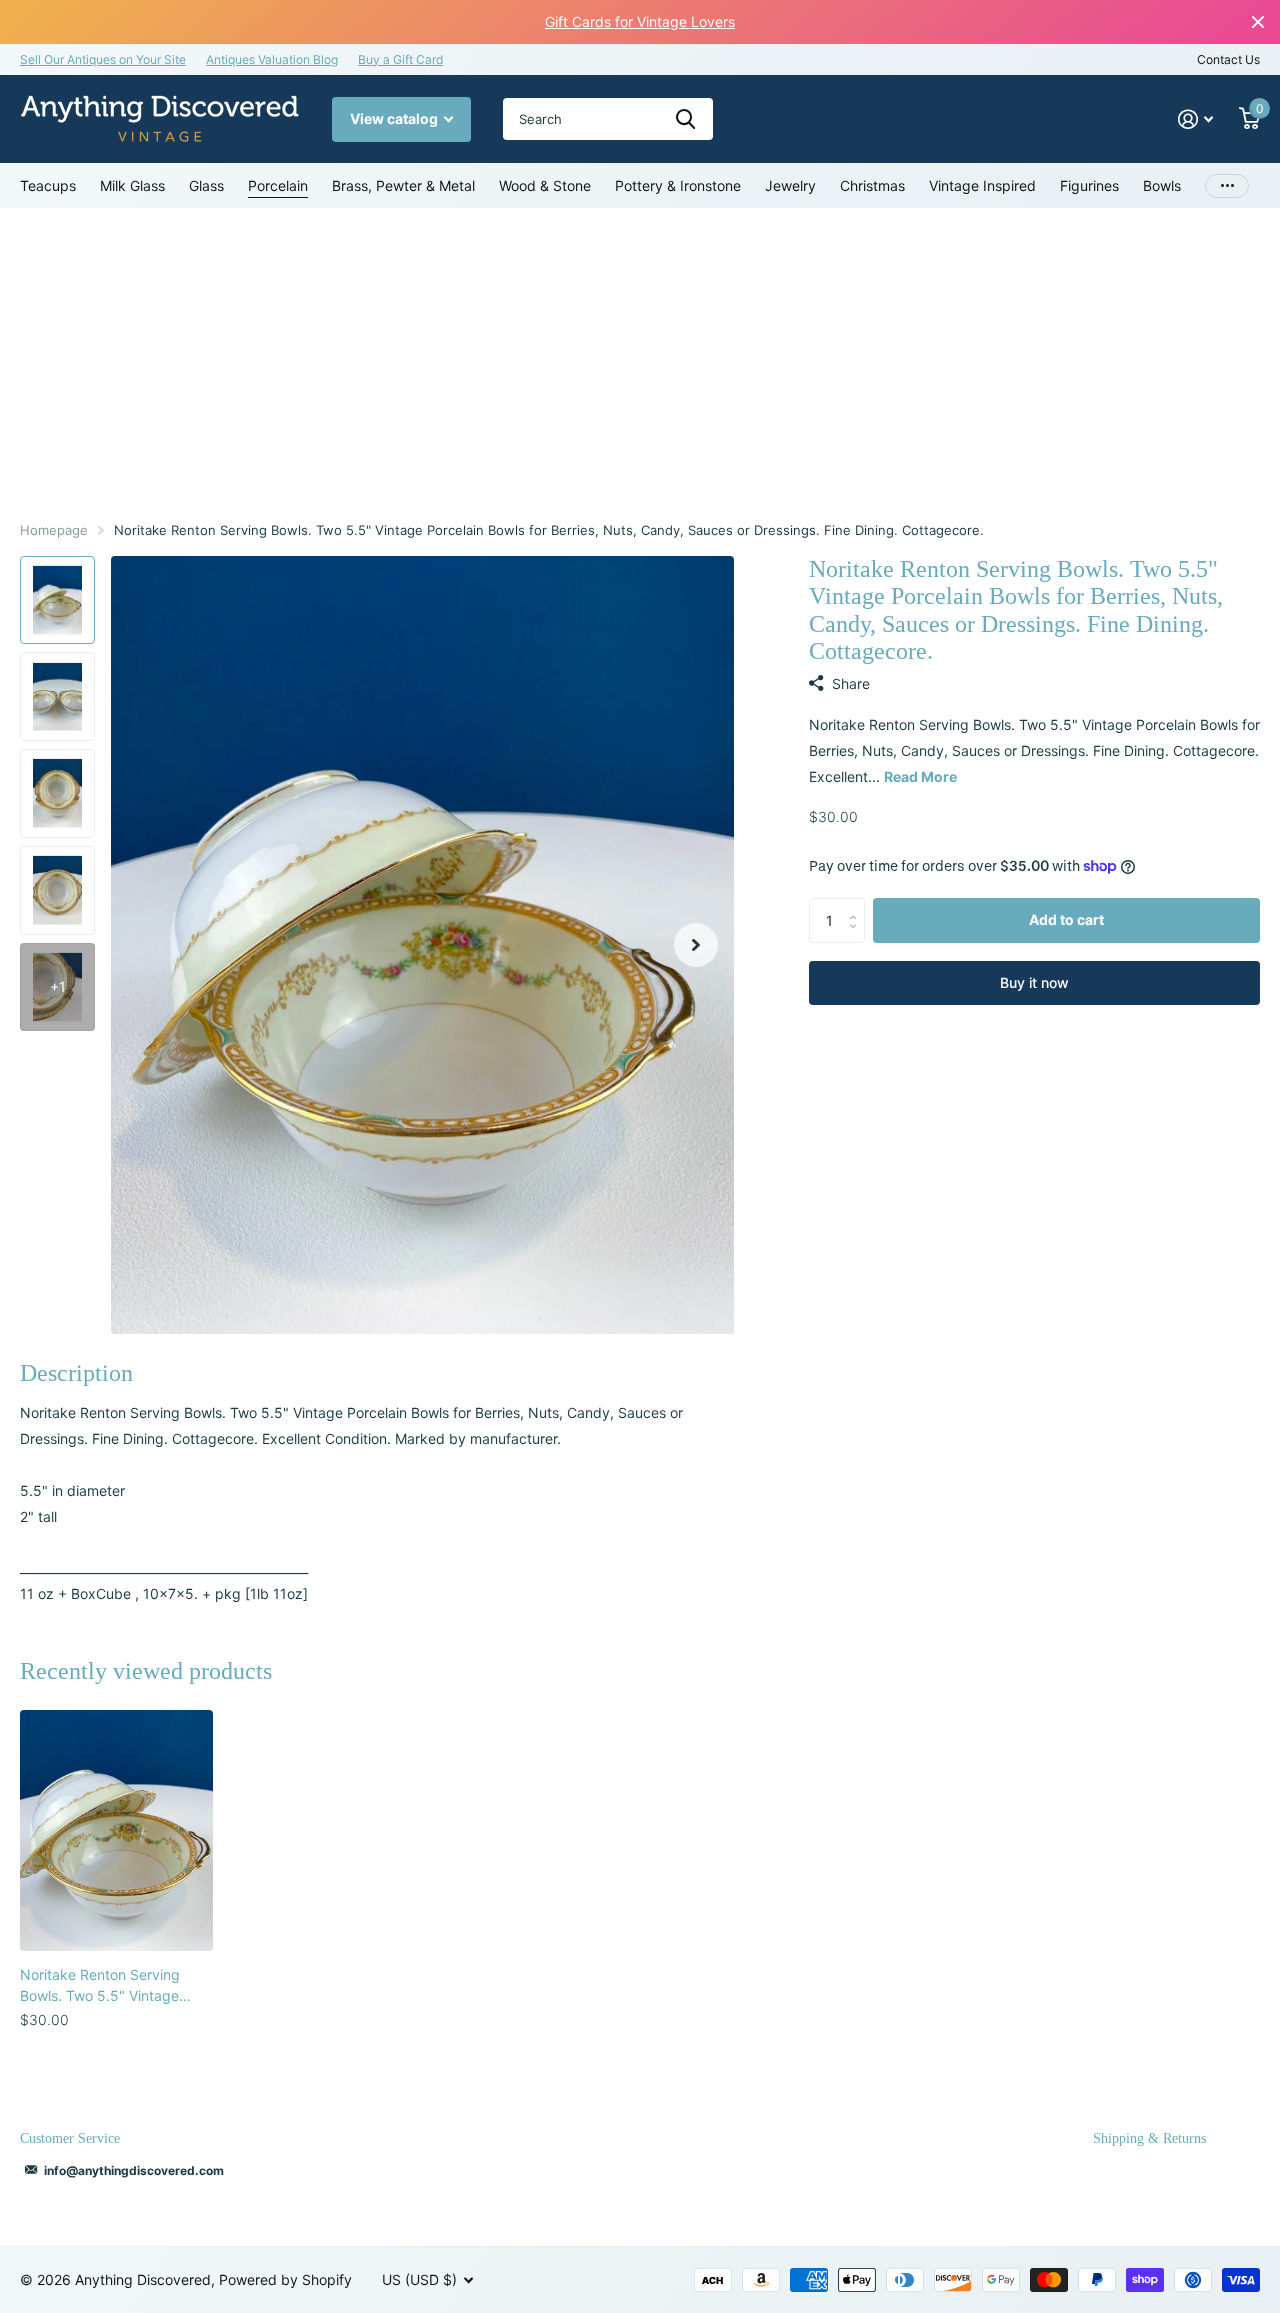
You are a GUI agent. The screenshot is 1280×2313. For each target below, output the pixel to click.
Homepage (54, 530)
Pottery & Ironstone (678, 185)
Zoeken (685, 119)
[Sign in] (1195, 119)
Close (1258, 22)
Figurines (1089, 185)
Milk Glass (132, 185)
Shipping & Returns (1149, 2138)
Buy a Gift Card (400, 59)
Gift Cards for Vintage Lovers (640, 21)
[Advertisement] (640, 358)
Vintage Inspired (982, 185)
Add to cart (1066, 919)
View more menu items (1227, 185)
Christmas (872, 185)
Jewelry (790, 185)
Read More (920, 776)
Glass (206, 185)
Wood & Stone (545, 185)
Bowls (1162, 185)
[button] (696, 945)
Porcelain (278, 185)
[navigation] (57, 600)
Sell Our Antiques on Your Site (103, 59)
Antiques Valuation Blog (272, 59)
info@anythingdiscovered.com (134, 2170)
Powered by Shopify (285, 2279)
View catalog (395, 118)
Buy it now (1034, 982)
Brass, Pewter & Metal (403, 185)
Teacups (48, 185)
